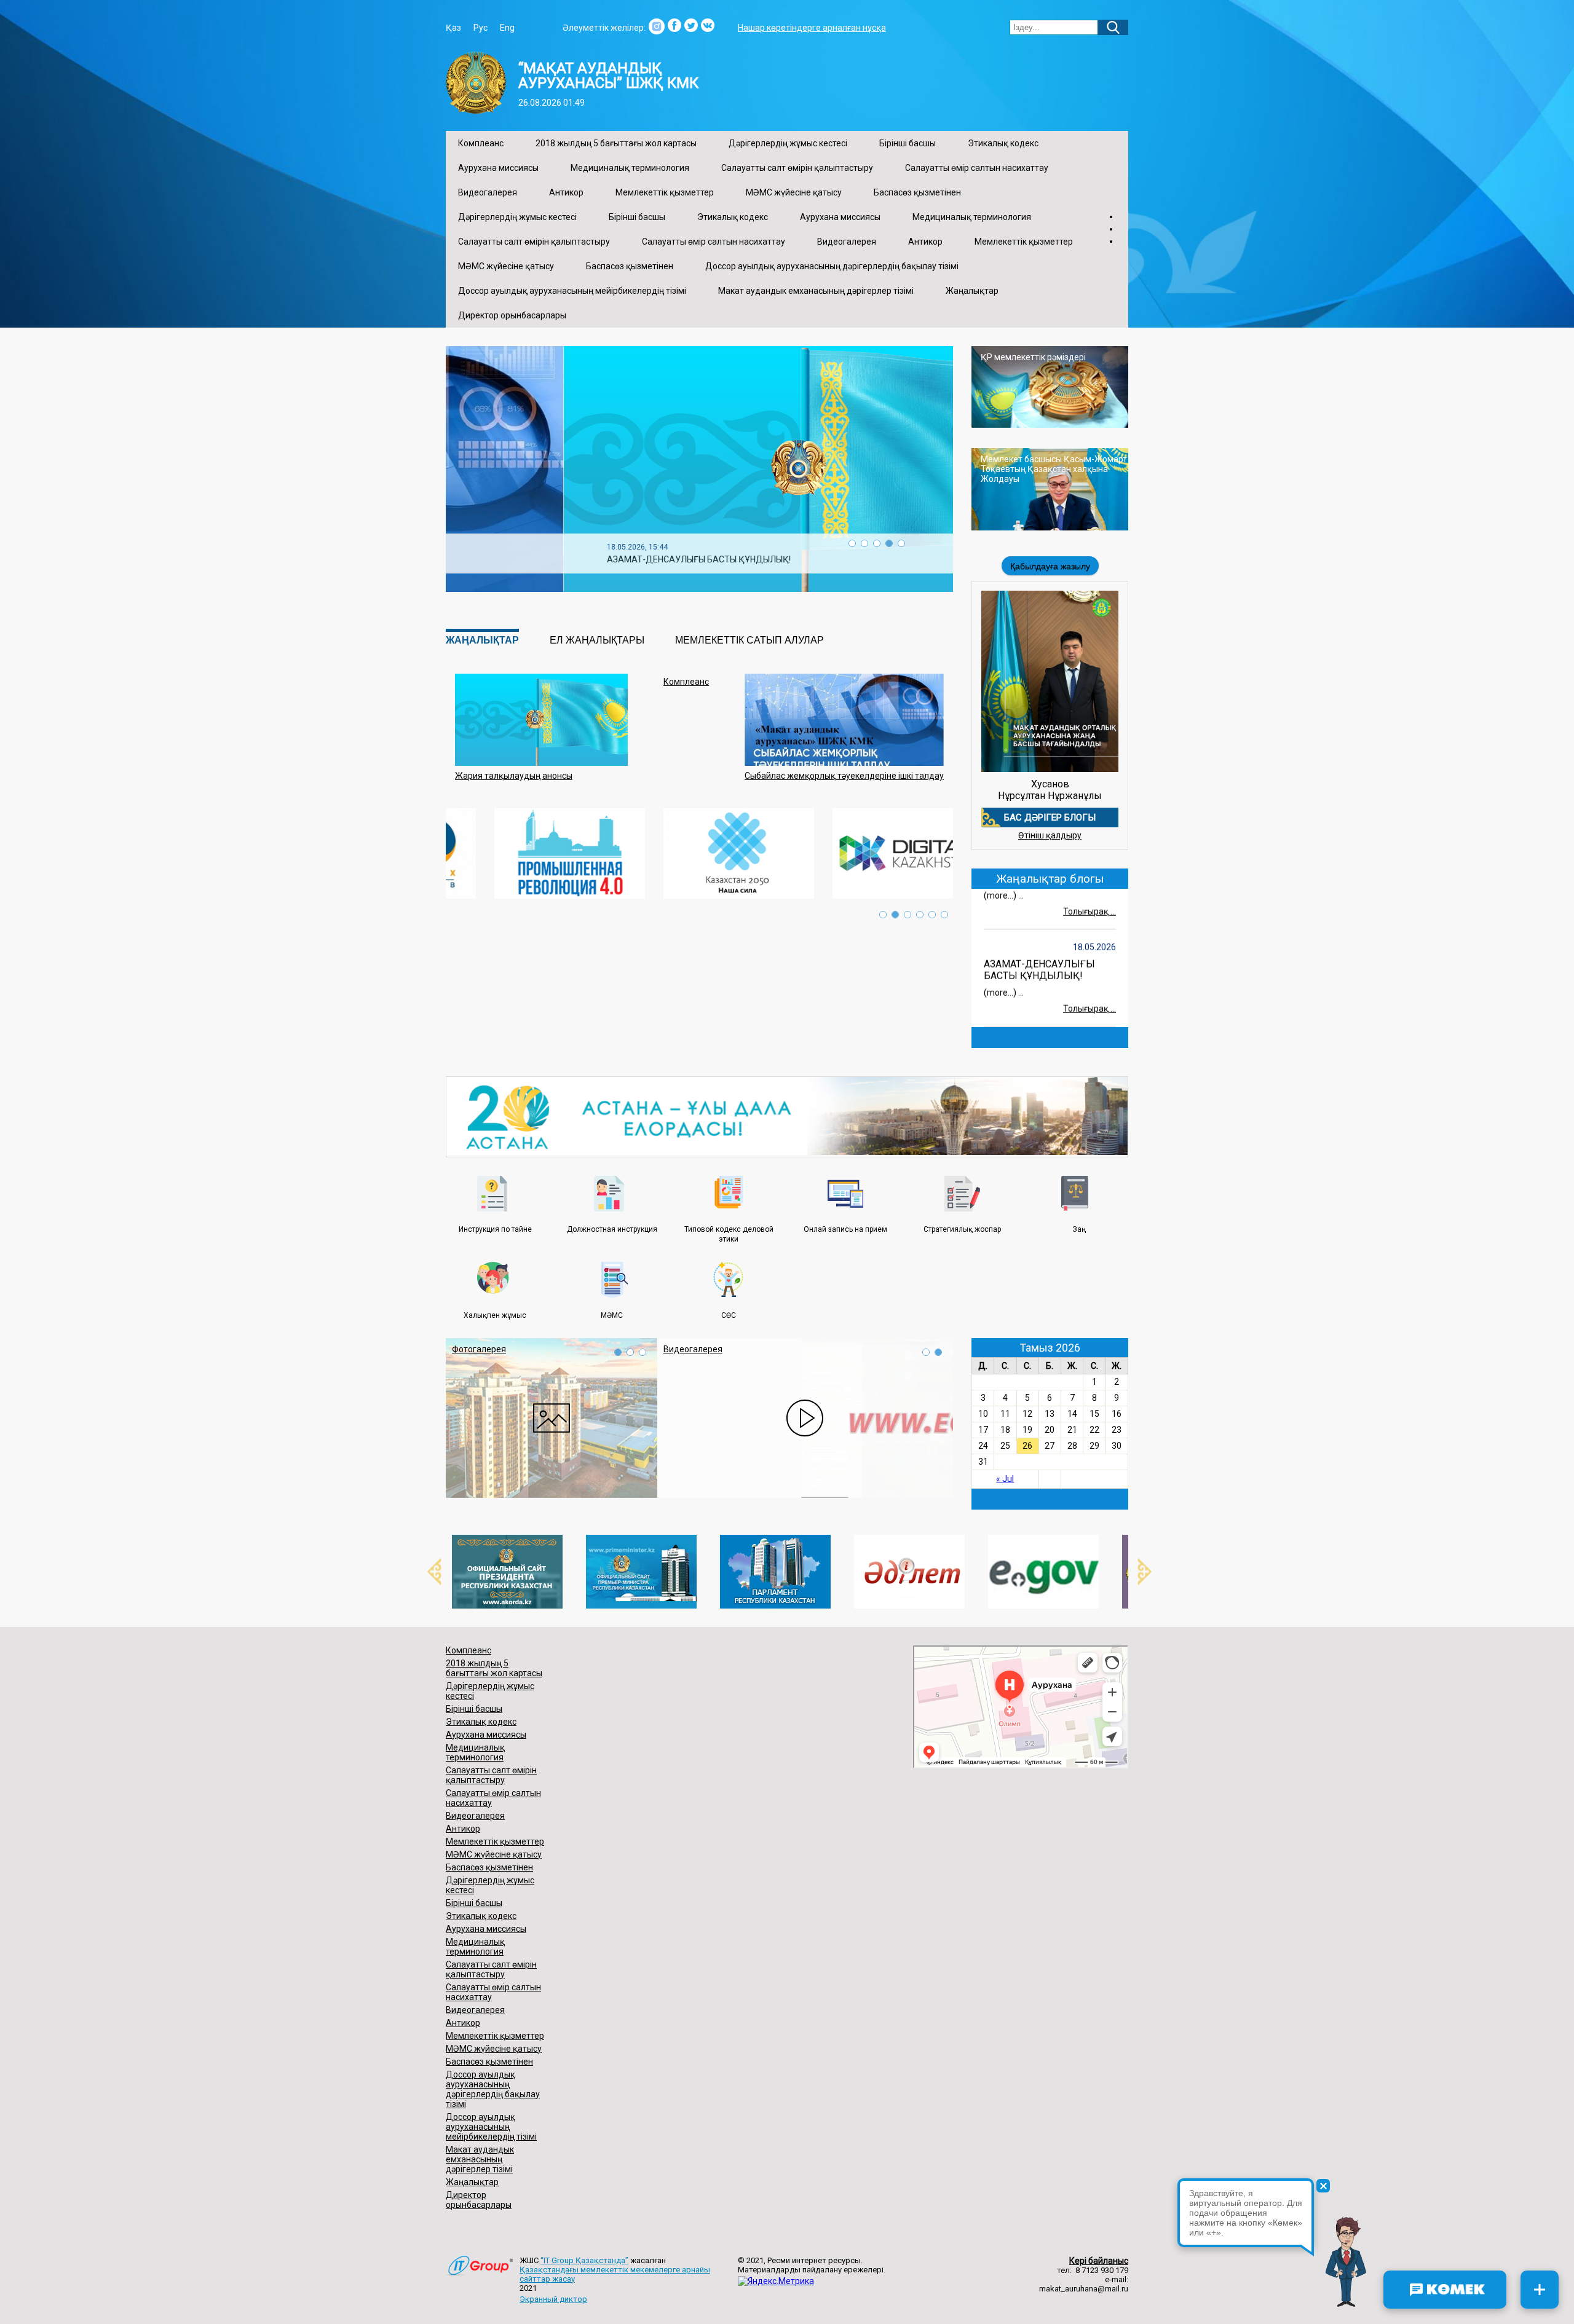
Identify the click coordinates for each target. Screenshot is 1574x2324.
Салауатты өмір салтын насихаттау (977, 168)
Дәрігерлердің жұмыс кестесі (788, 143)
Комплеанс (481, 143)
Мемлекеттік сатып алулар (749, 640)
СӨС (729, 1315)
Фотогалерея (479, 1349)
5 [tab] (901, 543)
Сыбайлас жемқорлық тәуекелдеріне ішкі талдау (844, 776)
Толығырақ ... (1090, 889)
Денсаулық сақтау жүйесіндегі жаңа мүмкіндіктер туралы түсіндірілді (631, 559)
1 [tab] (852, 543)
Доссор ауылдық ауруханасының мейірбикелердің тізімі (572, 291)
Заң (1079, 1229)
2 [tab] (864, 543)
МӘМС (612, 1315)
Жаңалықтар (972, 291)
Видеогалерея (488, 192)
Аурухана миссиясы (498, 168)
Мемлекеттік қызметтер (665, 192)
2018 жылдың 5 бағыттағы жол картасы (616, 143)
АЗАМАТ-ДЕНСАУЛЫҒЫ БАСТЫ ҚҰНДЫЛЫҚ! (1039, 948)
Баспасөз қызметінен (917, 192)
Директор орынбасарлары (512, 315)
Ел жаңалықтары (597, 640)
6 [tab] (944, 915)
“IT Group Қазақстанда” (584, 2260)
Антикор (566, 192)
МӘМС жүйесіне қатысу (794, 192)
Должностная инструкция (612, 1229)
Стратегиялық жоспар (962, 1229)
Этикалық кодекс (1003, 143)
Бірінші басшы (908, 143)
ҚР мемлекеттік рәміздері (1033, 357)
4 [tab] (889, 543)
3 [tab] (877, 543)
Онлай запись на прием (845, 1229)
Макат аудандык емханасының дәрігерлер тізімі (816, 291)
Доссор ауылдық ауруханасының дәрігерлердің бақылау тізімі (832, 266)
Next (1137, 1572)
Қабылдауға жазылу (1050, 566)
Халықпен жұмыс (495, 1315)
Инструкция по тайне (495, 1229)
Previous (427, 1572)
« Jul (1005, 1479)
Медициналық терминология (630, 168)
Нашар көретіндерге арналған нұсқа (812, 28)
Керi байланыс (1099, 2261)
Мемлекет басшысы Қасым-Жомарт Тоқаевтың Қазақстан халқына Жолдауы (1054, 469)
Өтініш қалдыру (1050, 835)
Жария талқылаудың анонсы (514, 776)
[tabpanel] (699, 469)
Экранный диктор (553, 2299)
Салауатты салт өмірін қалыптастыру (797, 168)
